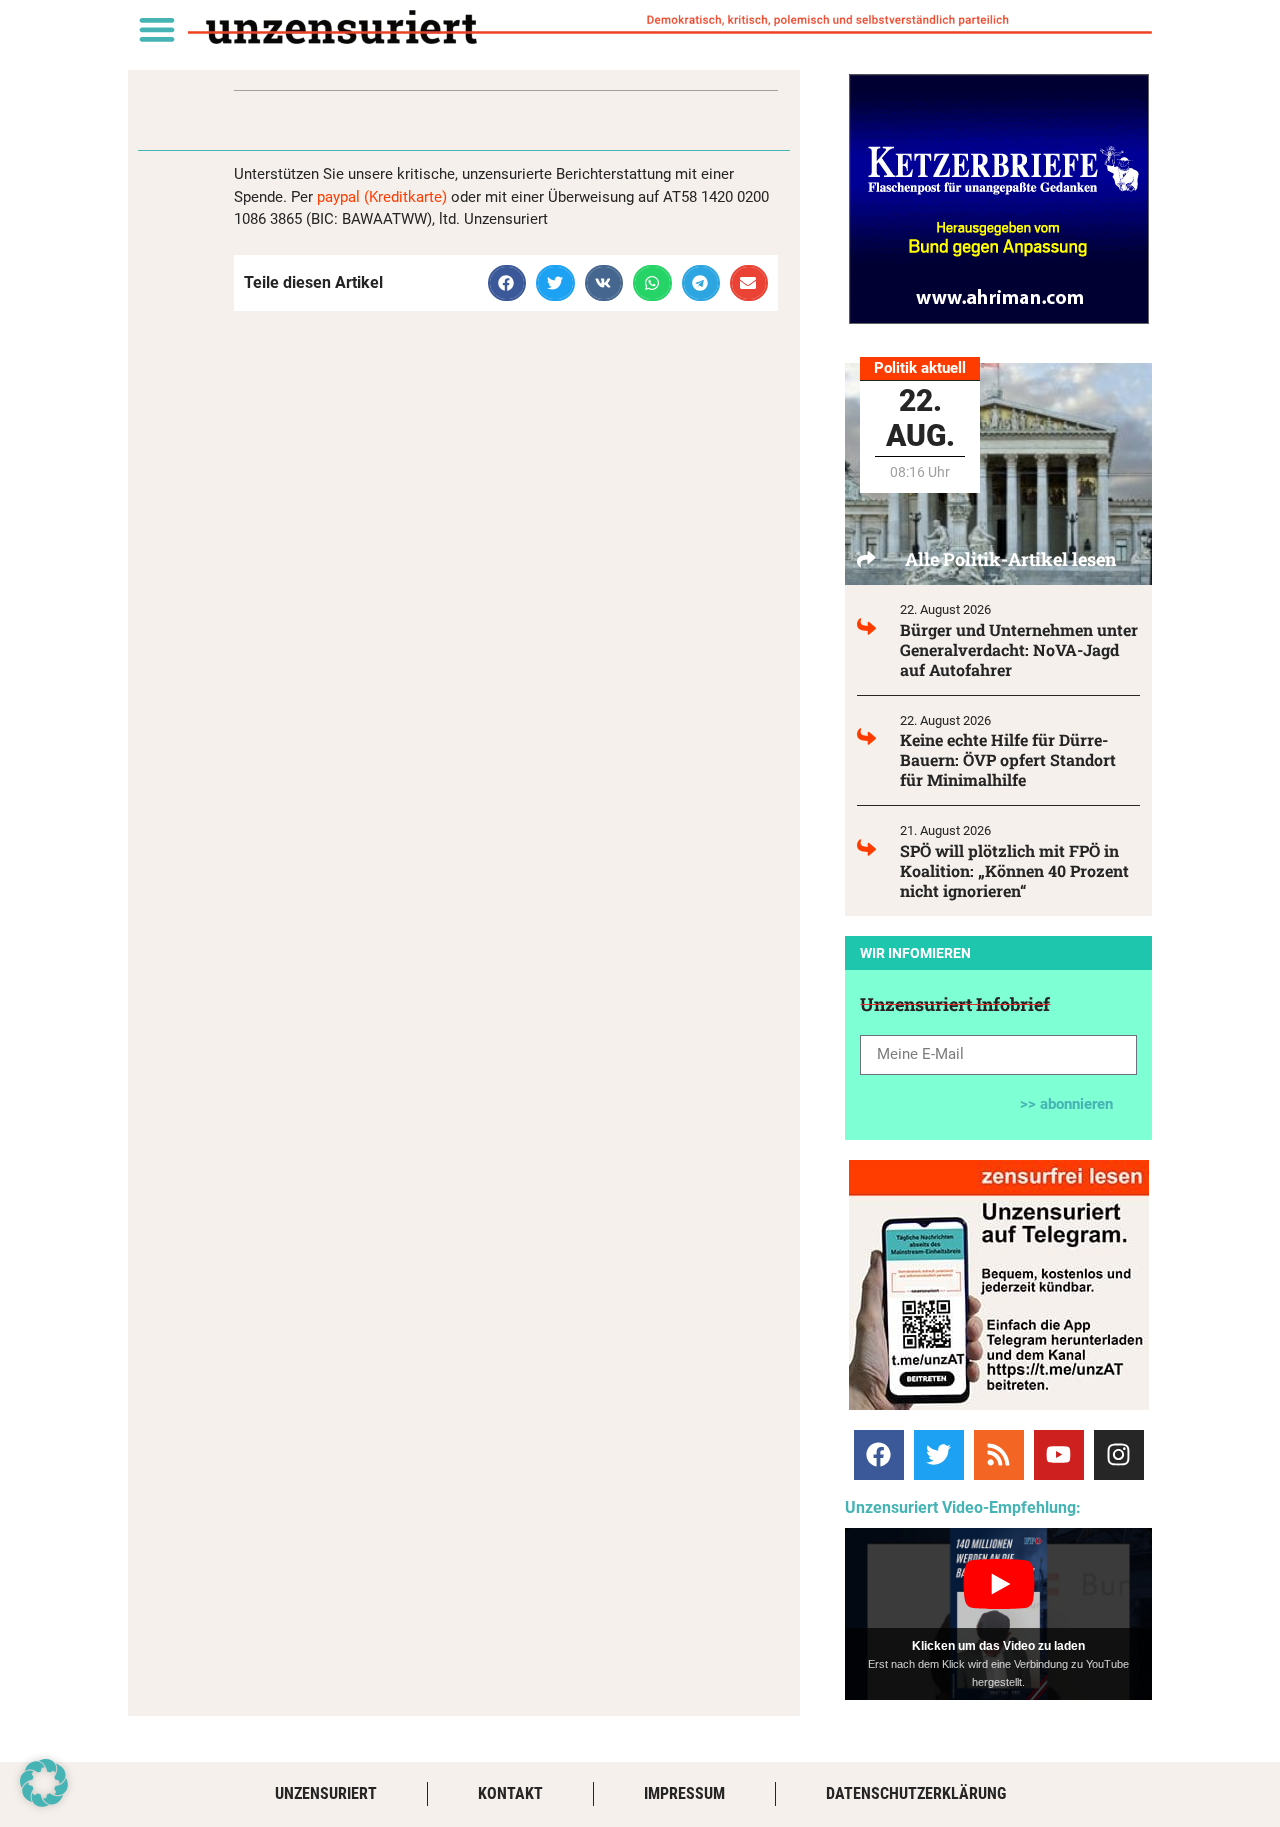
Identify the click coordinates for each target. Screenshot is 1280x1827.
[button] (156, 28)
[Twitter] (939, 1455)
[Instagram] (1119, 1455)
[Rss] (999, 1455)
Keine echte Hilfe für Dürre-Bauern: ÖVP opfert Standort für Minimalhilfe (1008, 759)
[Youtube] (1059, 1455)
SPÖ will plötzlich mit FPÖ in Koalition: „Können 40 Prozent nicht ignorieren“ (1014, 870)
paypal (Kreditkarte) (382, 197)
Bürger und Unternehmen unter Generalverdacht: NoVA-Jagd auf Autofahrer (1019, 649)
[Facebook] (879, 1455)
